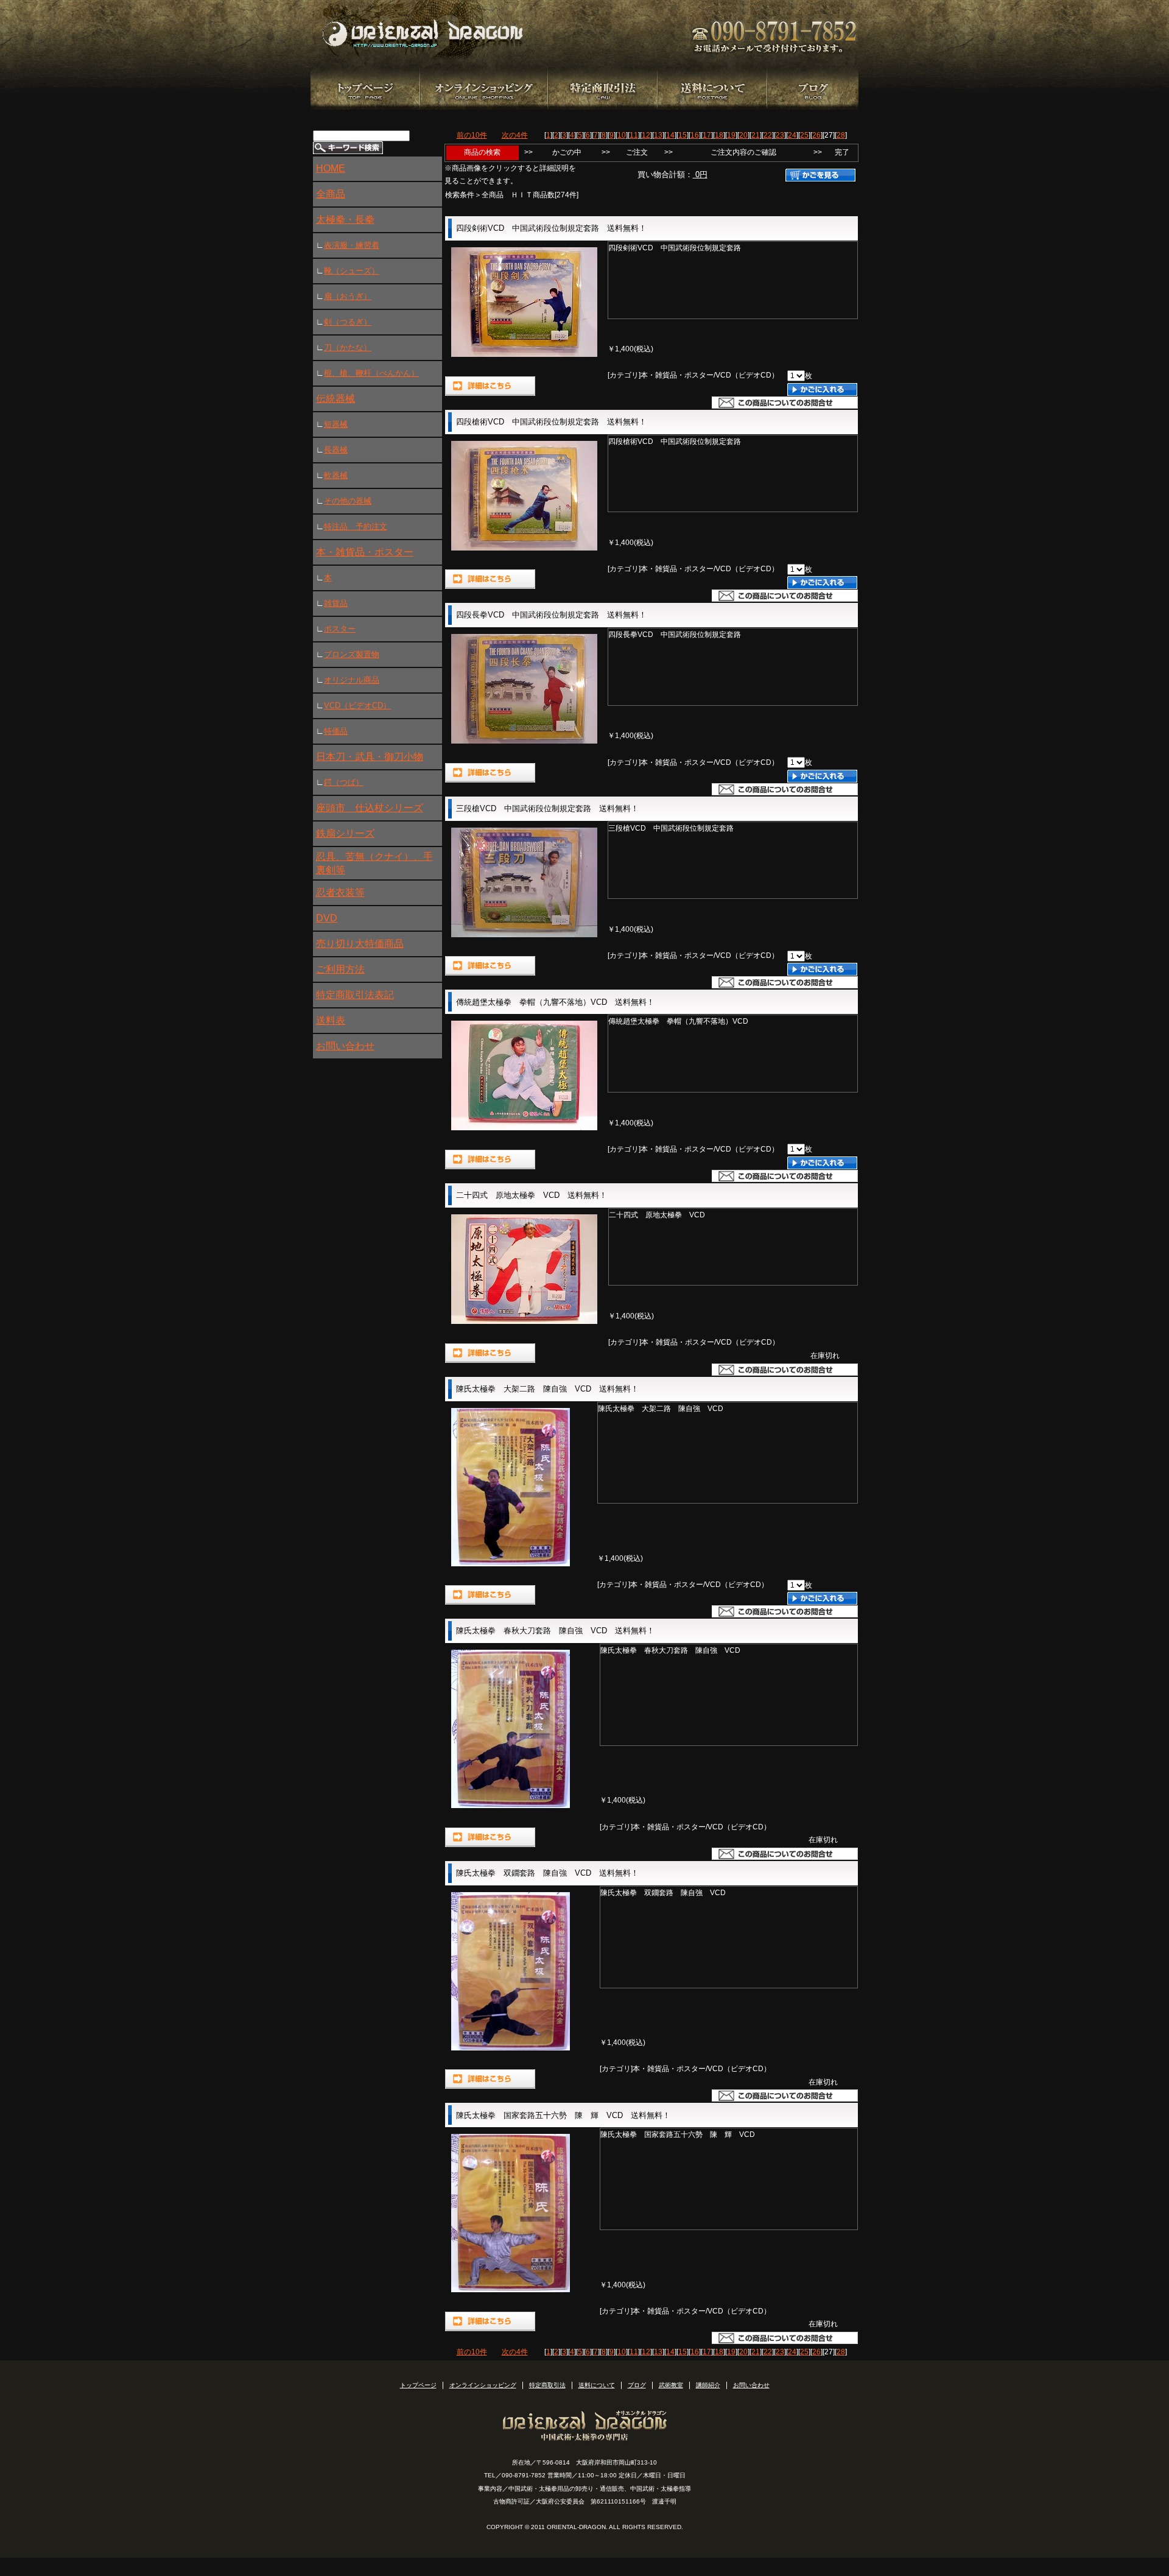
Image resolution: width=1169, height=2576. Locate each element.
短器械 (336, 424)
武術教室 (671, 2385)
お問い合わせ (345, 1046)
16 (695, 135)
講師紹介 (708, 2385)
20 (743, 135)
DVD (327, 918)
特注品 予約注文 (356, 526)
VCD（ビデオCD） (357, 706)
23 (780, 135)
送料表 (331, 1020)
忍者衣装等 (340, 892)
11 (634, 135)
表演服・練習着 (352, 245)
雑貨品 (336, 603)
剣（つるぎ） (348, 322)
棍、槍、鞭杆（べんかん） (371, 373)
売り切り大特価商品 (360, 944)
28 (841, 135)
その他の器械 (348, 501)
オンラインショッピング (483, 2385)
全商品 (331, 194)
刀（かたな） (348, 347)
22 (768, 135)
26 (816, 135)
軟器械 (336, 475)
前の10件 (472, 135)
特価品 (336, 731)
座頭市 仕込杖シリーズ (370, 808)
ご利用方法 (340, 969)
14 (670, 135)
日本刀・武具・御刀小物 (370, 757)
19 (731, 135)
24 (792, 135)
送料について (597, 2385)
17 (707, 135)
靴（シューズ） (352, 271)
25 (804, 135)
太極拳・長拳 (345, 220)
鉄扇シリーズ (345, 833)
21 (756, 135)
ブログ (637, 2385)
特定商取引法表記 (355, 995)
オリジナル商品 (352, 680)
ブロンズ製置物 (352, 654)
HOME (331, 168)
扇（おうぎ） (348, 296)
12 (646, 135)
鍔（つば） (344, 782)
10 (622, 135)
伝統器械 (335, 399)
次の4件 (515, 135)
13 (658, 135)
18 (719, 135)
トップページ (418, 2385)
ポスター (340, 629)
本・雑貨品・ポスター (365, 552)
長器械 (336, 450)
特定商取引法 (547, 2385)
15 (683, 135)
